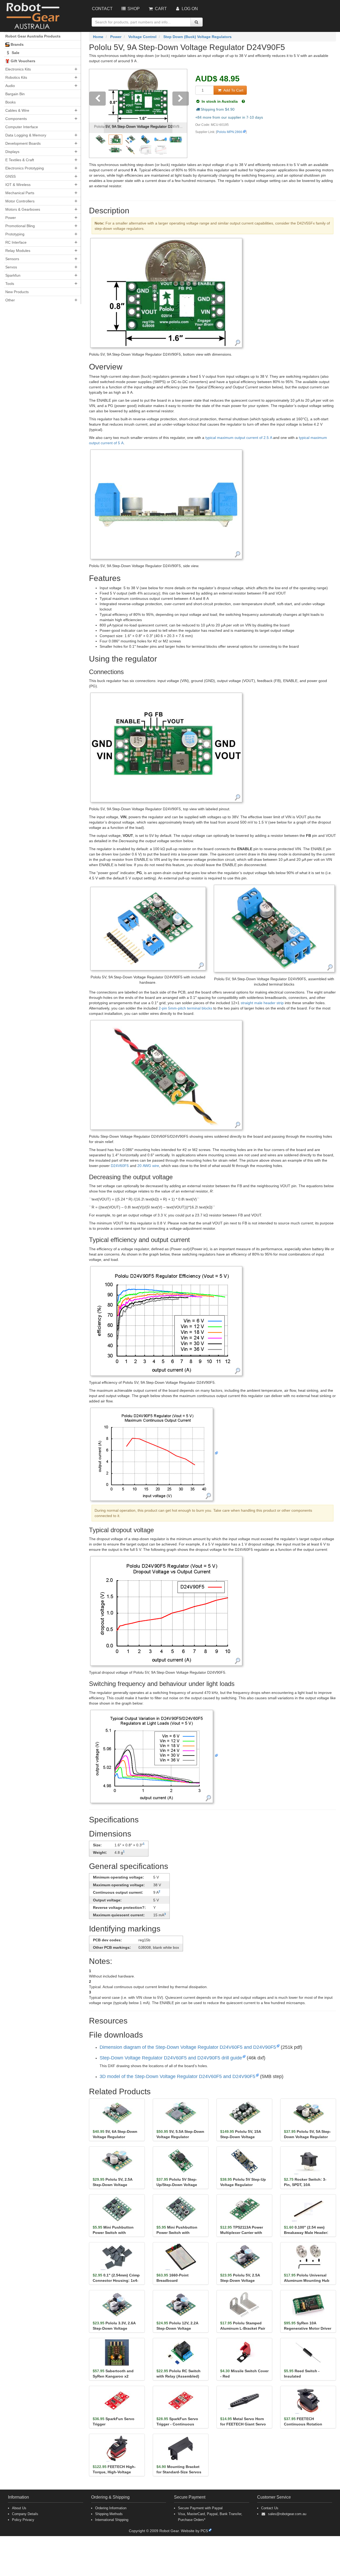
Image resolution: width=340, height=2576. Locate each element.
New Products (17, 292)
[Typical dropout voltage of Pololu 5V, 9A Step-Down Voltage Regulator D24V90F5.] (166, 1611)
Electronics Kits (18, 69)
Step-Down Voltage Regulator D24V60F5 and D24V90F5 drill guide (171, 2058)
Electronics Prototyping (25, 168)
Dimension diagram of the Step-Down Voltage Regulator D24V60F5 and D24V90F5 (188, 2047)
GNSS (10, 176)
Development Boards (23, 143)
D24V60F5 (120, 1166)
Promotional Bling (20, 226)
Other (10, 300)
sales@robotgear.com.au (287, 2514)
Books (10, 102)
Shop (133, 9)
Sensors (12, 259)
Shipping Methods (109, 2514)
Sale (15, 53)
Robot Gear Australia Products (33, 36)
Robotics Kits (16, 77)
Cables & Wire (17, 110)
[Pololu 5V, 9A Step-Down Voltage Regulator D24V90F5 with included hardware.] (148, 928)
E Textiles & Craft (20, 160)
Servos (11, 267)
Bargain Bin (15, 94)
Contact (102, 9)
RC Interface (16, 242)
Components (16, 119)
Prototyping (15, 234)
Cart (160, 9)
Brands (17, 44)
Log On (189, 9)
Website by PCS (194, 2531)
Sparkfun (13, 275)
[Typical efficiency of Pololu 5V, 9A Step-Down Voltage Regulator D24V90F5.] (166, 1320)
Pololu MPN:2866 (229, 132)
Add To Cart (233, 90)
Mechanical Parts (20, 193)
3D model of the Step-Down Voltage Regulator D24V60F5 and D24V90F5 (177, 2076)
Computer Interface (22, 127)
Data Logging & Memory (26, 135)
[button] (97, 113)
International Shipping (112, 2520)
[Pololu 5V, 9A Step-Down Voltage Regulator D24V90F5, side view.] (166, 504)
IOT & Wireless (18, 185)
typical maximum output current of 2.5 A (239, 438)
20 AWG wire (148, 1166)
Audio (10, 86)
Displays (12, 152)
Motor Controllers (20, 201)
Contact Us (270, 2508)
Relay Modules (18, 251)
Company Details (25, 2514)
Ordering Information (111, 2508)
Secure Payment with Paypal (200, 2508)
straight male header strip (262, 1003)
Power (11, 218)
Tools (10, 284)
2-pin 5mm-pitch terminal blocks (185, 1008)
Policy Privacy (23, 2520)
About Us (19, 2508)
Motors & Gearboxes (23, 209)
